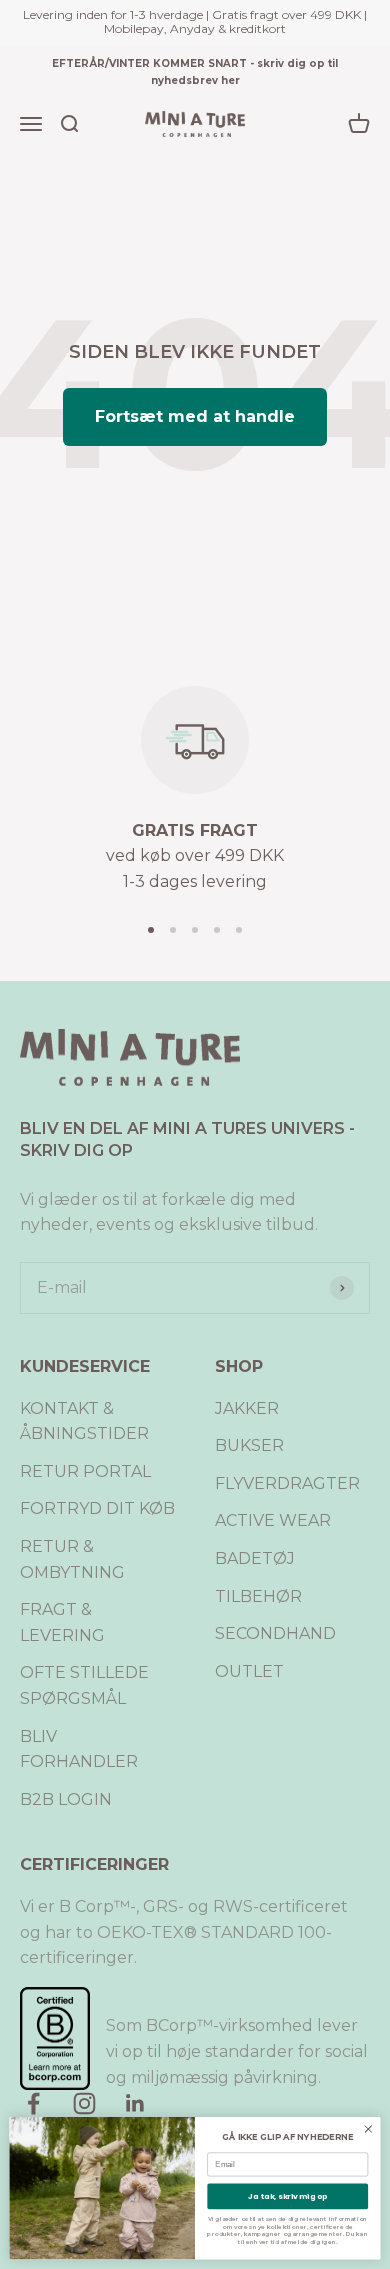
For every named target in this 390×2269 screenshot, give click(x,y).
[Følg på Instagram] (84, 2103)
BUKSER (249, 1445)
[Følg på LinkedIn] (135, 2103)
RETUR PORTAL (85, 1471)
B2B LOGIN (66, 1799)
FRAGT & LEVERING (62, 1622)
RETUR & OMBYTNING (72, 1559)
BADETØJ (255, 1558)
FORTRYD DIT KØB (97, 1508)
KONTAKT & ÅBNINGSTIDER (84, 1421)
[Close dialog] (368, 2129)
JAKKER (247, 1408)
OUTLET (249, 1671)
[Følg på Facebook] (33, 2103)
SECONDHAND (275, 1633)
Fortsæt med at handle (195, 416)
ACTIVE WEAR (273, 1520)
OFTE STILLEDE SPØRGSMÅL (84, 1685)
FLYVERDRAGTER (287, 1483)
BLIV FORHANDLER (79, 1749)
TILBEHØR (258, 1596)
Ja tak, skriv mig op (287, 2196)
